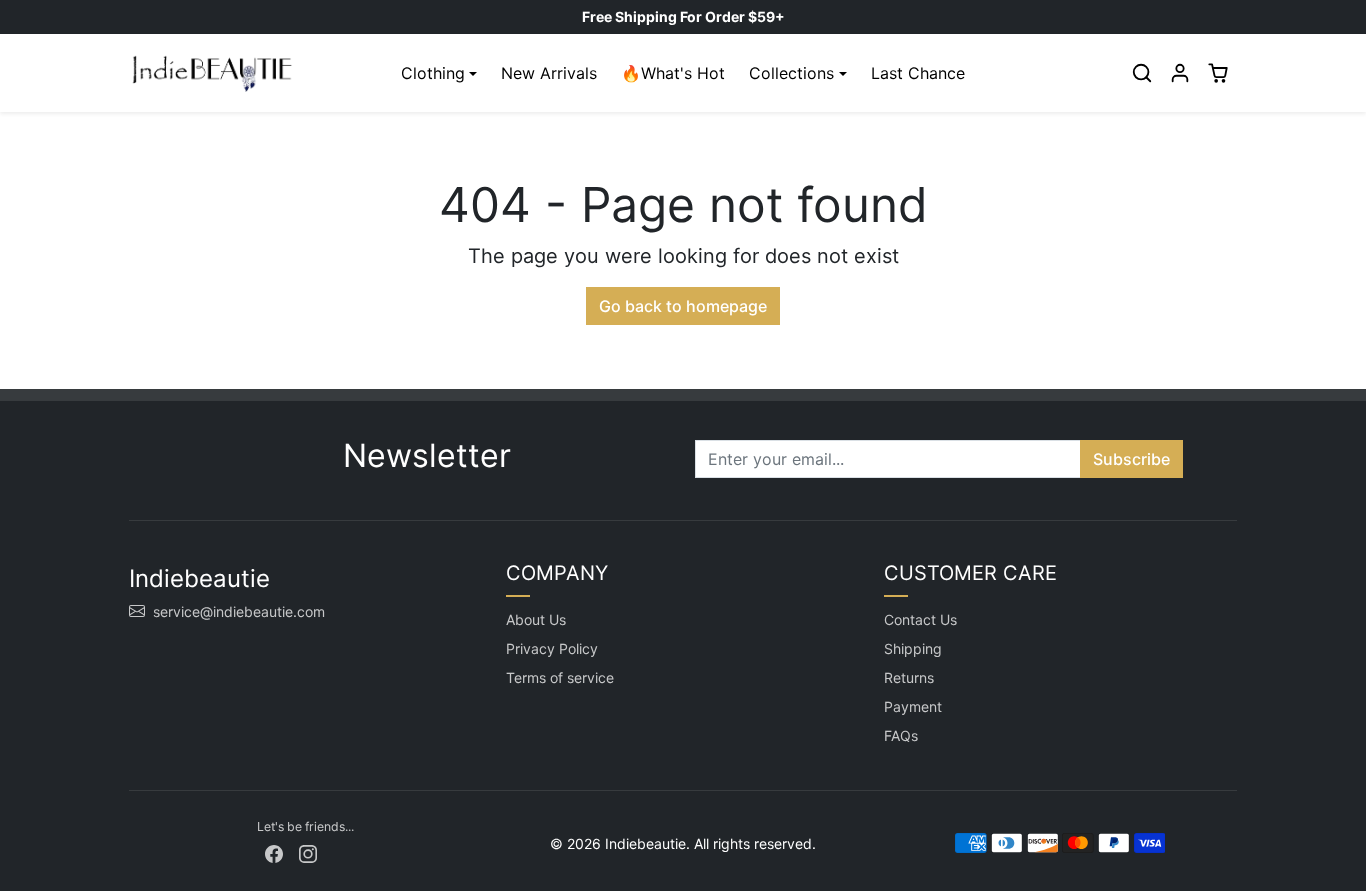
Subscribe (1131, 459)
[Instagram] (308, 852)
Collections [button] (791, 73)
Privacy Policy (552, 648)
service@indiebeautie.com (239, 611)
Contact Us (920, 619)
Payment (913, 706)
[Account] (1180, 73)
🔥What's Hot (673, 73)
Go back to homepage (683, 306)
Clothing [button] (433, 73)
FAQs (901, 735)
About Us (536, 619)
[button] (1142, 73)
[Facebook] (274, 852)
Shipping (913, 648)
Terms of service (560, 677)
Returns (909, 677)
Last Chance (918, 73)
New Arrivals (549, 73)
